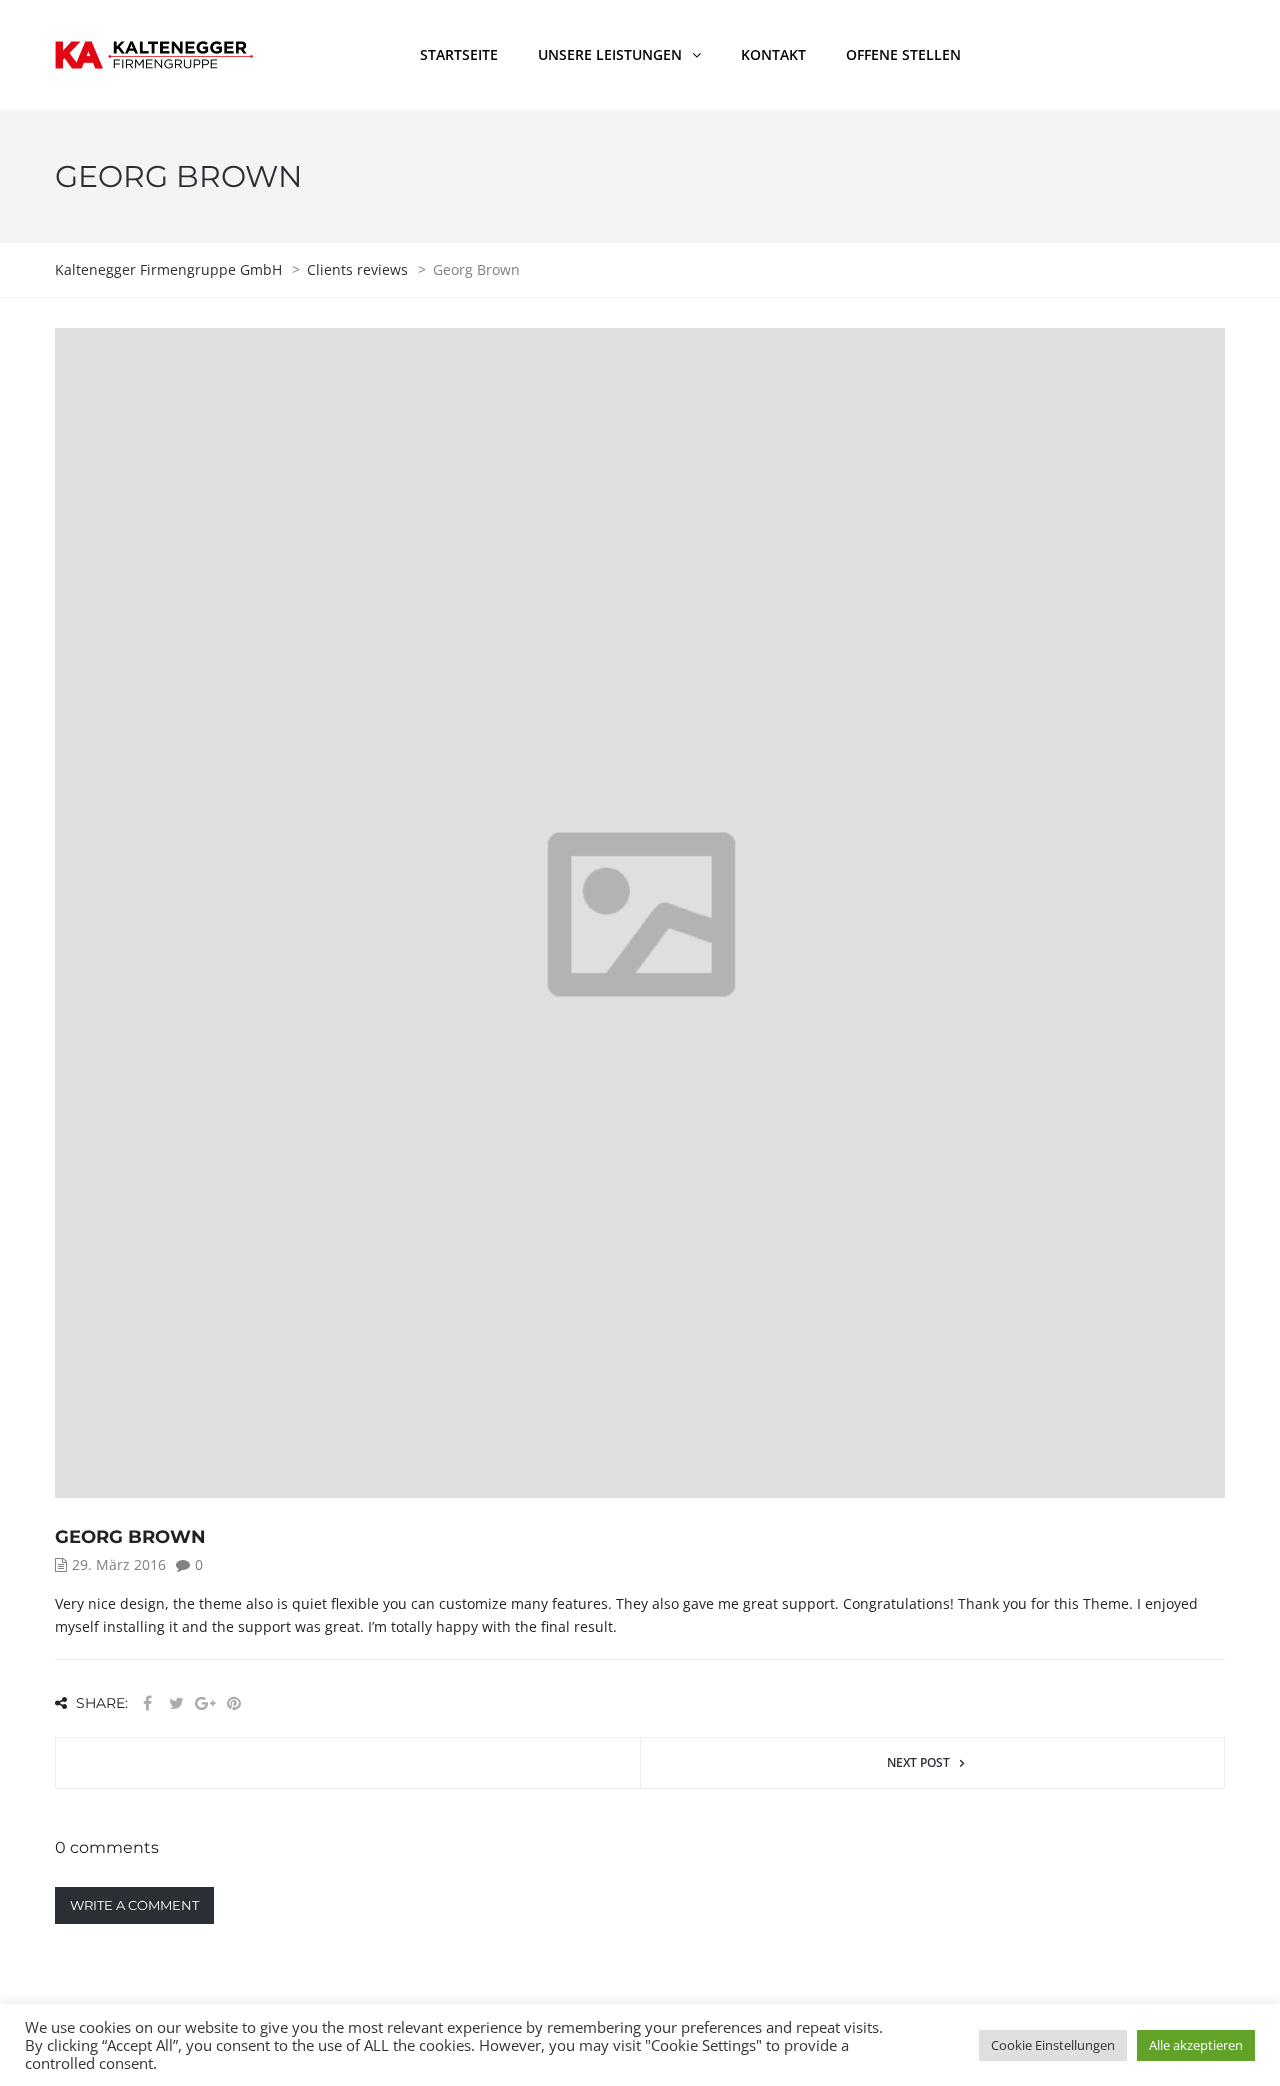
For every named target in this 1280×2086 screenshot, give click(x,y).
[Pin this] (234, 1703)
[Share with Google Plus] (205, 1703)
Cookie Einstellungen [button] (1053, 2045)
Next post (918, 1762)
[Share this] (147, 1703)
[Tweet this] (176, 1703)
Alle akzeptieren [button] (1196, 2045)
